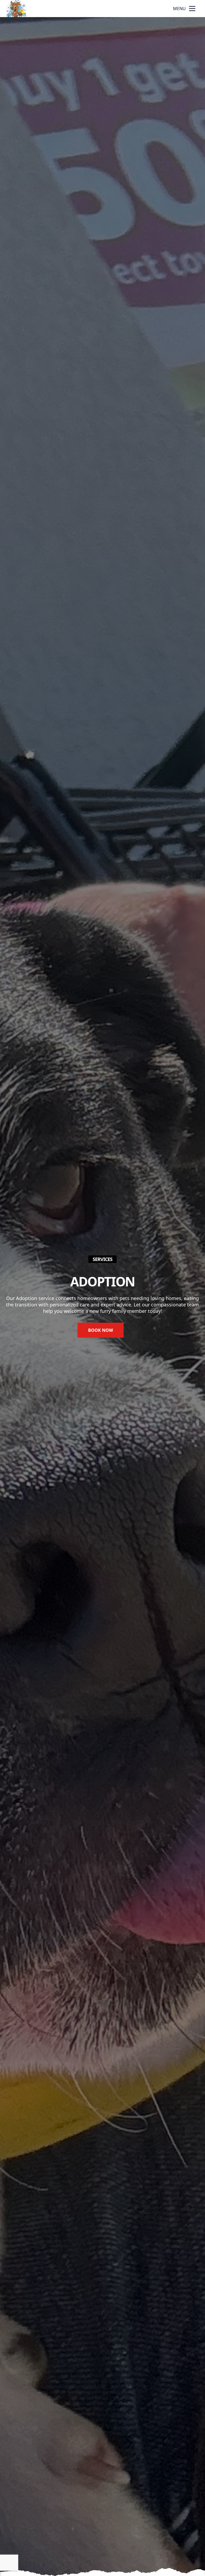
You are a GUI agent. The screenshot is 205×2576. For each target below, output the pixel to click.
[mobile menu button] (192, 9)
